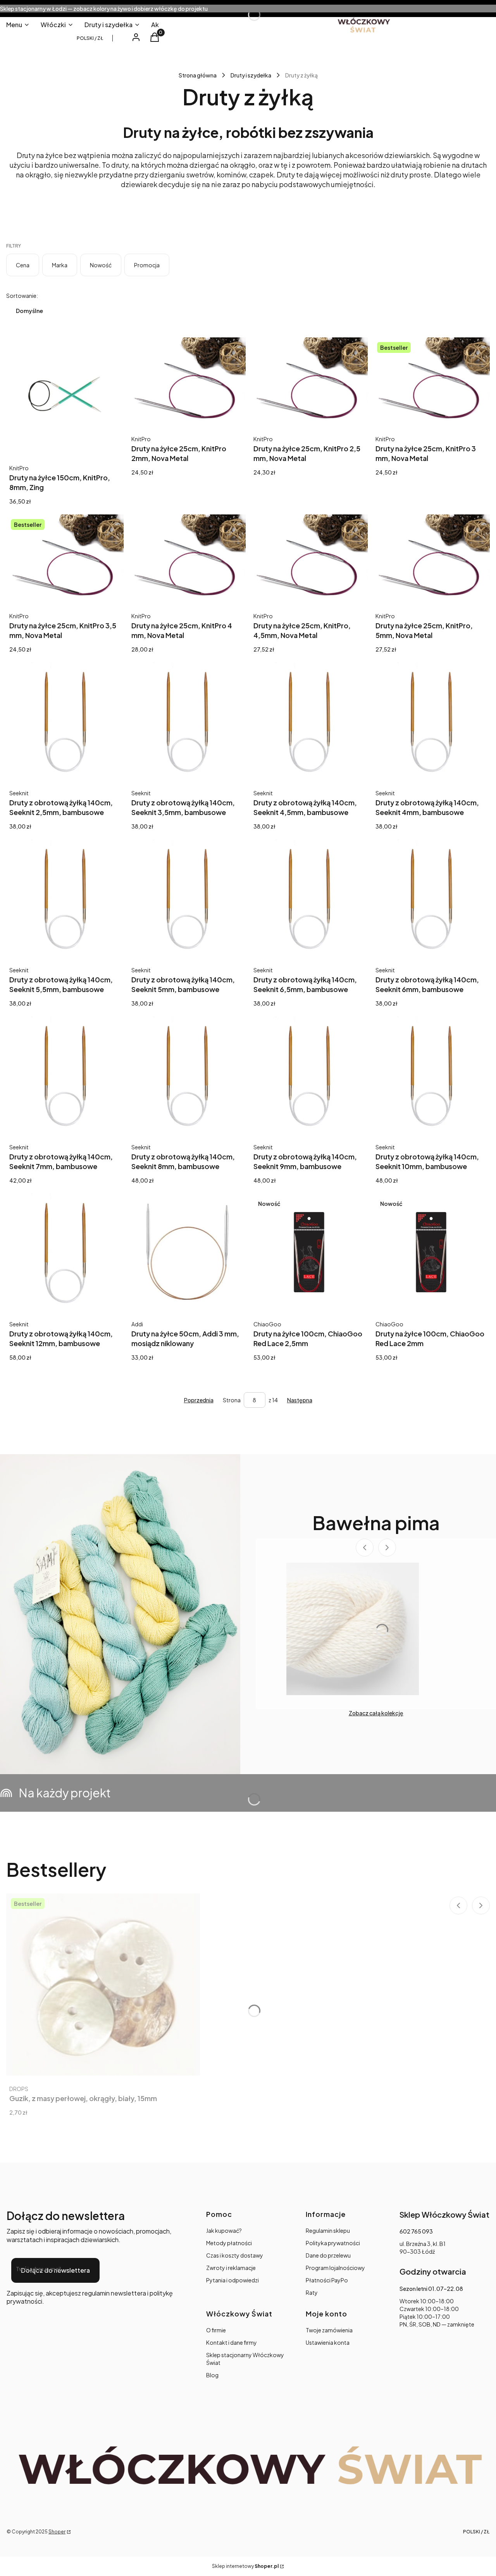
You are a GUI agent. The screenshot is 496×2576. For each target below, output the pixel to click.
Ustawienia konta (328, 2342)
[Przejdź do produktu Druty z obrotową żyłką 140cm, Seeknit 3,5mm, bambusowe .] (187, 721)
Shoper (57, 2532)
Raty (312, 2292)
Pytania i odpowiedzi (232, 2280)
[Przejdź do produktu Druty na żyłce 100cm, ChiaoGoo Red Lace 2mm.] (431, 1252)
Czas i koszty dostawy (235, 2255)
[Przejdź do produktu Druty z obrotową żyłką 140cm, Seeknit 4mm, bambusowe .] (431, 721)
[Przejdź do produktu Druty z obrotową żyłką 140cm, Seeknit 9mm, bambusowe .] (309, 1075)
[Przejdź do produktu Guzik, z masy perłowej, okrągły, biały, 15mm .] (103, 1984)
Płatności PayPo (327, 2280)
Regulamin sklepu (328, 2230)
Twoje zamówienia (329, 2330)
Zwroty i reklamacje (231, 2268)
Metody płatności (229, 2243)
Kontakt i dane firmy (232, 2342)
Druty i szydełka (251, 75)
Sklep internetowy (245, 2566)
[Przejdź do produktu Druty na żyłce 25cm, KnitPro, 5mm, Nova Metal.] (431, 558)
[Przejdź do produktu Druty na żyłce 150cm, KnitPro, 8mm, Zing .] (65, 396)
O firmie (216, 2330)
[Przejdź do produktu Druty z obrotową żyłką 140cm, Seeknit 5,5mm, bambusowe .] (65, 898)
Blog (212, 2375)
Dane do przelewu (328, 2255)
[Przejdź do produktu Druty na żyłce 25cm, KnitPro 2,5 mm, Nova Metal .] (309, 381)
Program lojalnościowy (335, 2268)
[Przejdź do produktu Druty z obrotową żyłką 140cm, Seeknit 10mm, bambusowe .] (431, 1075)
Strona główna (198, 75)
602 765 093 (416, 2231)
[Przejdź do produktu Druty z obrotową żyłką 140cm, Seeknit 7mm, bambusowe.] (65, 1075)
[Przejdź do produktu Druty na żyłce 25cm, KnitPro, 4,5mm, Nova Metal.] (309, 558)
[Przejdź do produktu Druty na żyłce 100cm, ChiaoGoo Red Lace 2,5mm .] (309, 1252)
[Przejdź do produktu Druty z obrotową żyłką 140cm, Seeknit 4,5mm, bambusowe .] (309, 721)
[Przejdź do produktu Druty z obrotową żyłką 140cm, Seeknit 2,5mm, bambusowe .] (65, 721)
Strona (232, 1400)
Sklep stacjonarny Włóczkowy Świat (245, 2359)
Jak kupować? (224, 2230)
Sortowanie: (22, 296)
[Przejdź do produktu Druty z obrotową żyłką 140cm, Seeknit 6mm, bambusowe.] (431, 898)
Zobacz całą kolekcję (376, 1713)
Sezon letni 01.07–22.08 (431, 2289)
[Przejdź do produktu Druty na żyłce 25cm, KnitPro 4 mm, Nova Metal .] (187, 558)
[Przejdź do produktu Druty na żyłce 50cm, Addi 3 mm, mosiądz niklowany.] (187, 1252)
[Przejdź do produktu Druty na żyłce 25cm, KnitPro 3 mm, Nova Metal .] (431, 381)
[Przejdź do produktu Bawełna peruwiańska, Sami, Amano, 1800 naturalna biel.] (353, 1629)
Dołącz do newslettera (55, 2270)
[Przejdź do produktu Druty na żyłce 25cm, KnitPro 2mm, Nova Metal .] (187, 381)
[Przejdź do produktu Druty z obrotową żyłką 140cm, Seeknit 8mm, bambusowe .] (187, 1075)
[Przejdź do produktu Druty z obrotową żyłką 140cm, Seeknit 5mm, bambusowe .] (187, 898)
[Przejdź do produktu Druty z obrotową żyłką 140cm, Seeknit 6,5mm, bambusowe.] (309, 898)
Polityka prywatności (333, 2243)
